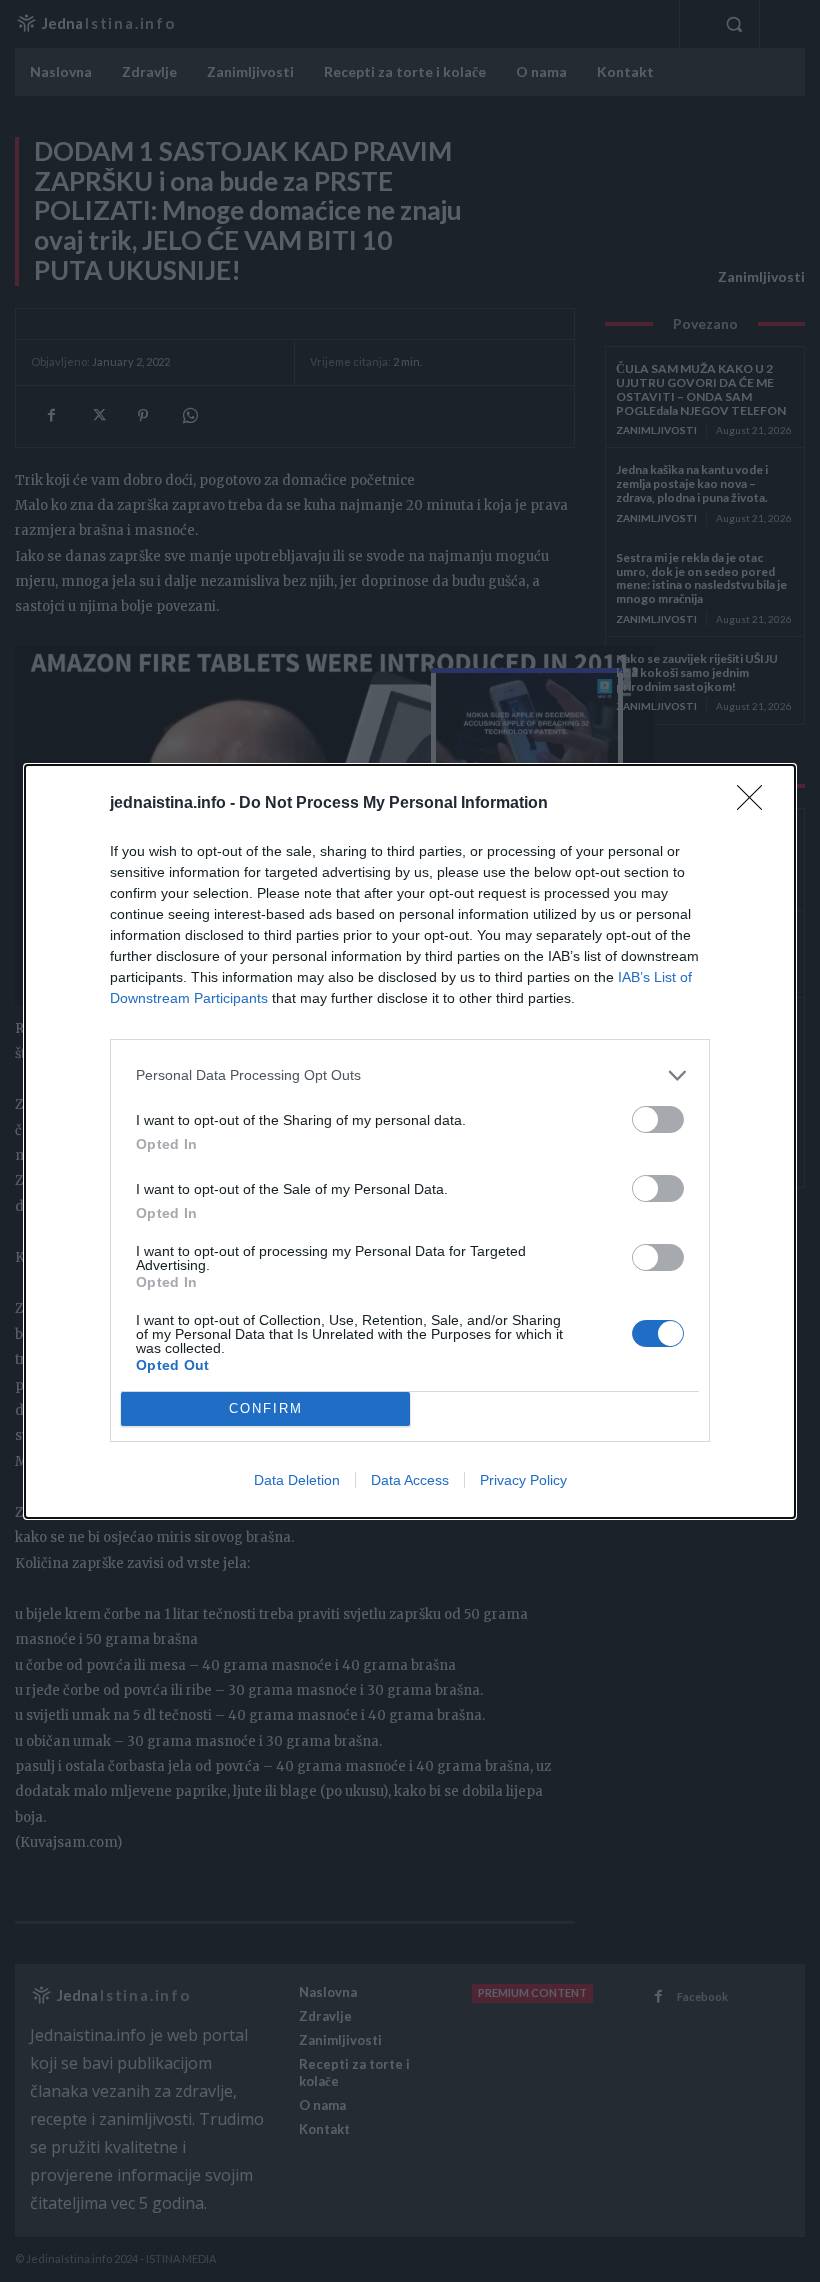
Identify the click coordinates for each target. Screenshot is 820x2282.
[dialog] (410, 1141)
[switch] (658, 1119)
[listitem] (410, 1075)
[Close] (756, 804)
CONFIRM (266, 1408)
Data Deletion (297, 1480)
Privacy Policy (523, 1480)
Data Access (410, 1480)
